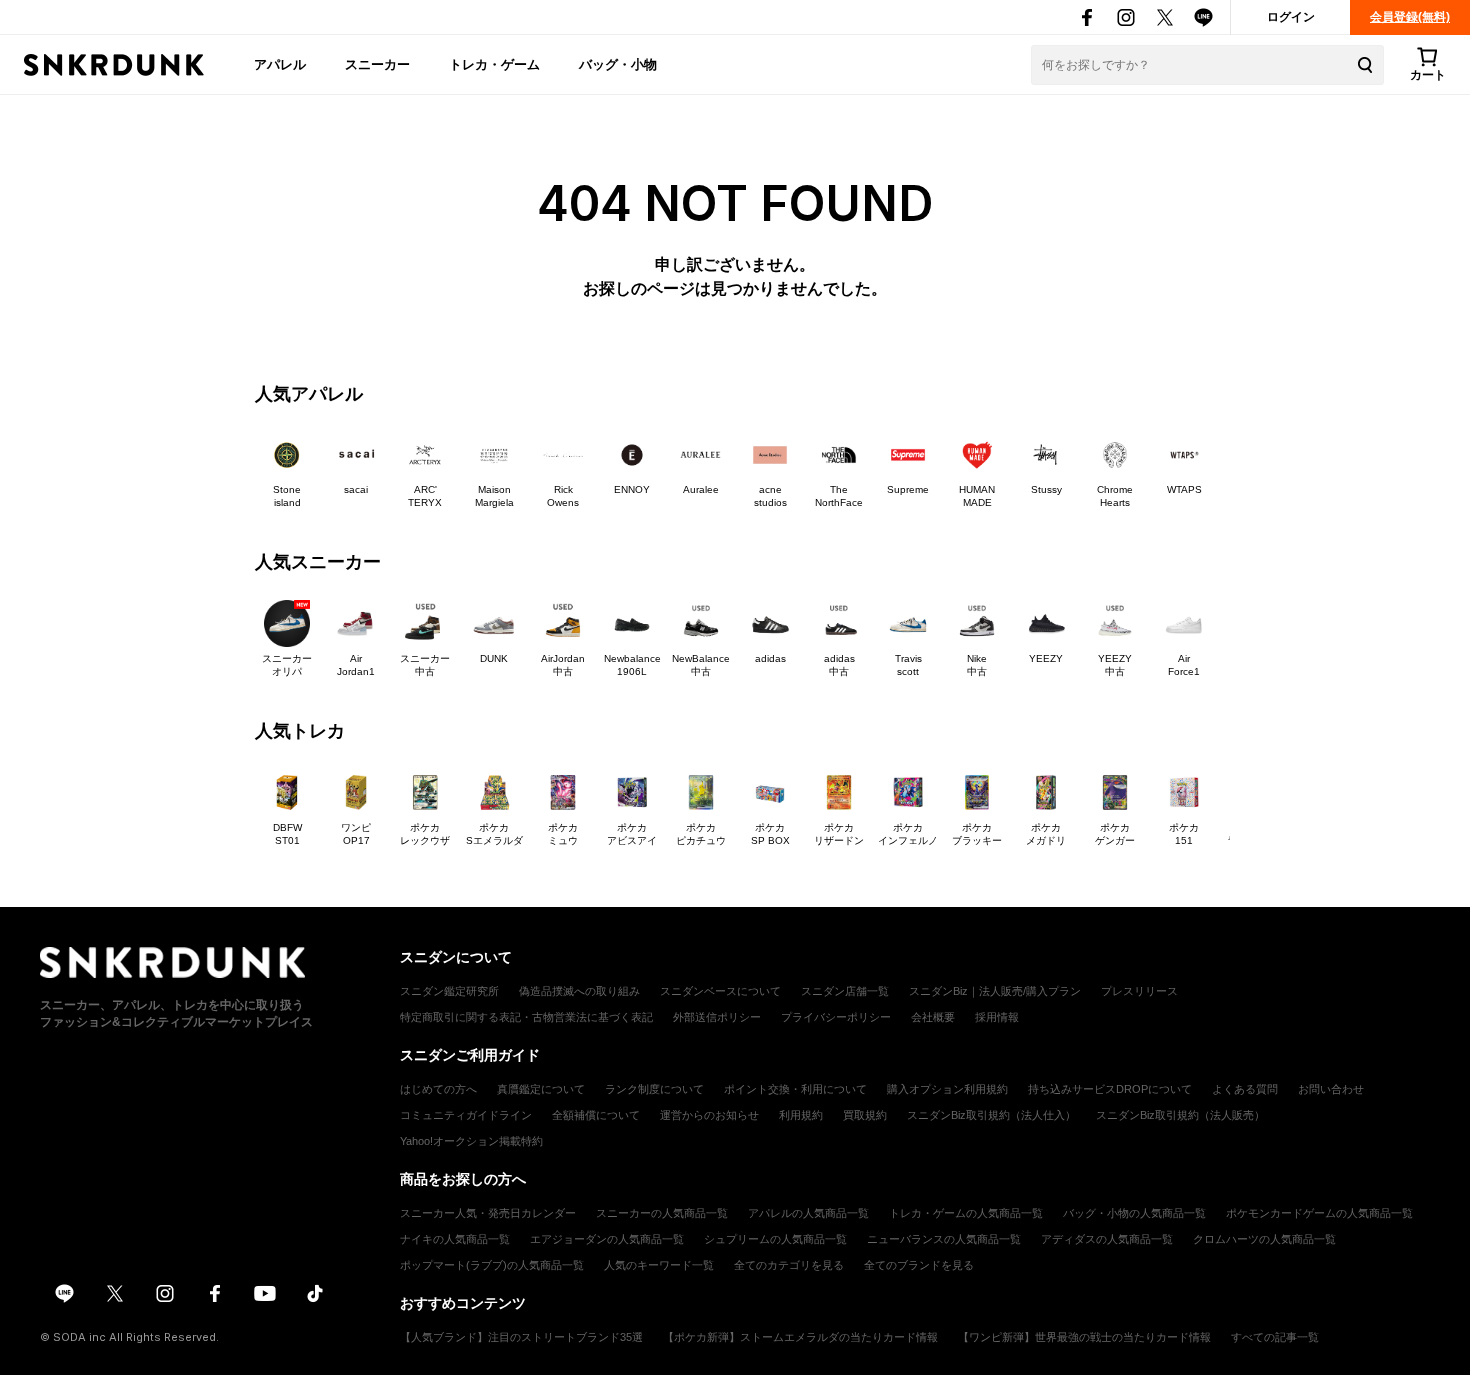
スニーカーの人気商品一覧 (662, 1213)
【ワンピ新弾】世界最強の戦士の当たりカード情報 (1084, 1337)
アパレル (280, 64)
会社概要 (933, 1017)
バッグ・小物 (618, 64)
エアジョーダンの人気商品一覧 (607, 1239)
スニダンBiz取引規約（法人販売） (1180, 1115)
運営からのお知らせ (709, 1115)
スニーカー (377, 64)
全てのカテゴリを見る (789, 1265)
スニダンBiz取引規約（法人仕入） (991, 1115)
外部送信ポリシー (717, 1017)
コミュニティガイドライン (466, 1115)
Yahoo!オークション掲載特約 (471, 1141)
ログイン (1291, 17)
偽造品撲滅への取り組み (579, 991)
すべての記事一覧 (1275, 1337)
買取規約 (865, 1115)
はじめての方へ (438, 1089)
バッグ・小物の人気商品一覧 (1134, 1213)
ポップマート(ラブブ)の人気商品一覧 (492, 1265)
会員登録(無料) (1410, 17)
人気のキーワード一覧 (659, 1265)
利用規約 (801, 1115)
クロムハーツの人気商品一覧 (1264, 1239)
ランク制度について (654, 1089)
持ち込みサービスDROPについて (1110, 1089)
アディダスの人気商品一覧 (1107, 1239)
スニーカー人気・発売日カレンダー (488, 1213)
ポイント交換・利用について (795, 1089)
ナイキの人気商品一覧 (455, 1239)
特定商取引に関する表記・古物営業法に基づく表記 (526, 1017)
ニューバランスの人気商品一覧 (944, 1239)
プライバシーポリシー (836, 1017)
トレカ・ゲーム (494, 64)
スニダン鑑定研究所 (449, 991)
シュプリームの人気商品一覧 (775, 1239)
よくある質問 (1245, 1089)
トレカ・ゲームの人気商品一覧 (966, 1213)
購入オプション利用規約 (947, 1089)
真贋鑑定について (541, 1089)
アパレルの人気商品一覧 (808, 1213)
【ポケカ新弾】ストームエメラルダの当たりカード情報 (800, 1337)
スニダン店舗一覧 (845, 991)
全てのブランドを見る (919, 1265)
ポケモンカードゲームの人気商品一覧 (1319, 1213)
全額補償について (596, 1115)
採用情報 (997, 1017)
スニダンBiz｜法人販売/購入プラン (995, 991)
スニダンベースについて (720, 991)
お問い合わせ (1331, 1089)
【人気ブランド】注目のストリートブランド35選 (521, 1337)
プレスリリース (1139, 991)
